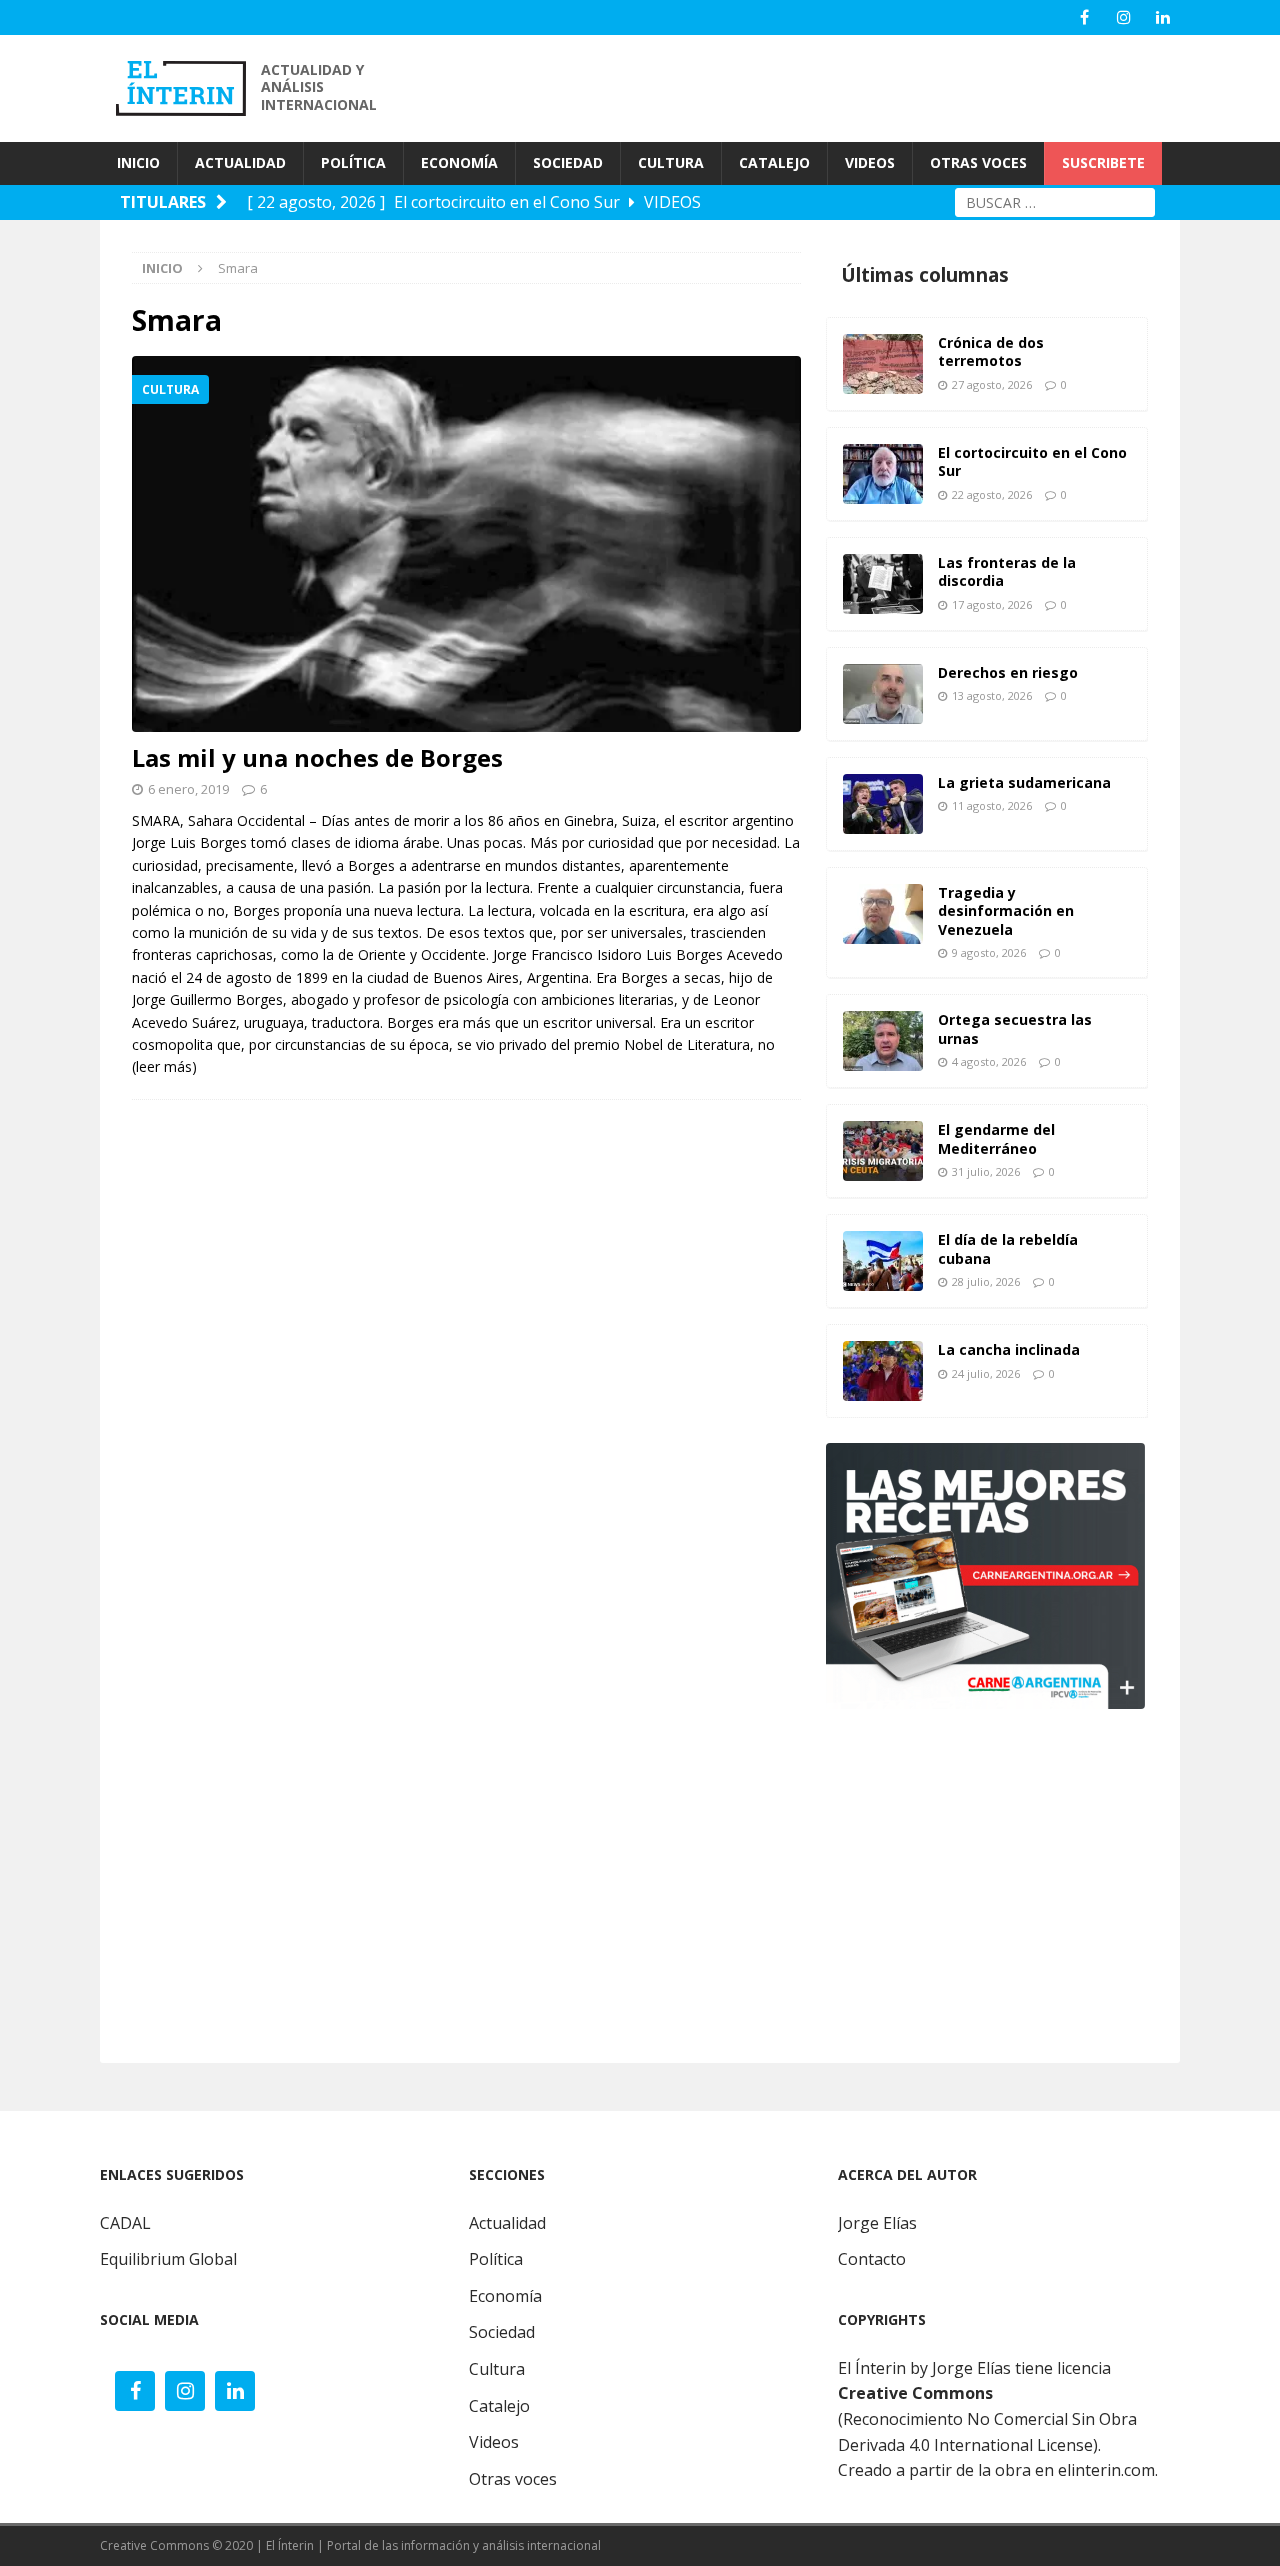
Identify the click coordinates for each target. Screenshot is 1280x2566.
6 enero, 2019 (188, 789)
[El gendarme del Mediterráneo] (883, 1151)
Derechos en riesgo (1008, 672)
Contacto (872, 2259)
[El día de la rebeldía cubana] (883, 1261)
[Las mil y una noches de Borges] (466, 544)
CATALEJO (774, 162)
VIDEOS (870, 162)
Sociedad (502, 2332)
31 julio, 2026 (986, 1171)
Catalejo (499, 2406)
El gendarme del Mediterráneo (996, 1138)
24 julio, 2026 (986, 1373)
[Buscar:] (1055, 200)
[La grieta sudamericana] (883, 804)
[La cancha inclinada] (883, 1371)
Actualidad (507, 2223)
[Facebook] (1084, 17)
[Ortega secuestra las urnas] (883, 1041)
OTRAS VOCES (978, 162)
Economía (505, 2296)
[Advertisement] (820, 86)
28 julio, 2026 (986, 1281)
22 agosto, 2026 (992, 494)
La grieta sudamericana (1024, 782)
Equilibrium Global (168, 2259)
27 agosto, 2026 (992, 384)
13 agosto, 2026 (992, 695)
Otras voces (513, 2479)
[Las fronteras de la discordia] (883, 584)
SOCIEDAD (568, 162)
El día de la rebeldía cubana (1008, 1248)
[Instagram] (1123, 17)
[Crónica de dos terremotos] (883, 364)
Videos (494, 2442)
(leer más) (164, 1066)
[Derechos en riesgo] (883, 694)
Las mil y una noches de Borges (317, 757)
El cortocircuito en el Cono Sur (1032, 461)
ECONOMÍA (459, 162)
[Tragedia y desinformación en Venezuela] (883, 914)
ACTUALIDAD (240, 162)
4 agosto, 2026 (989, 1061)
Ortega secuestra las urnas (1015, 1028)
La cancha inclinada (1009, 1349)
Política (496, 2259)
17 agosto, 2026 (992, 604)
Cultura (497, 2369)
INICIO (138, 162)
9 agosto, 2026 (989, 952)
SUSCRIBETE (1103, 162)
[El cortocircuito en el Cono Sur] (883, 474)
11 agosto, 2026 (992, 805)
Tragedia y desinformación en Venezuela (1006, 910)
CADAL (125, 2223)
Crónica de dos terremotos (991, 351)
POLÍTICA (353, 162)
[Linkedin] (1162, 17)
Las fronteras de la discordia (1007, 571)
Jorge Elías (877, 2223)
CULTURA (671, 162)
